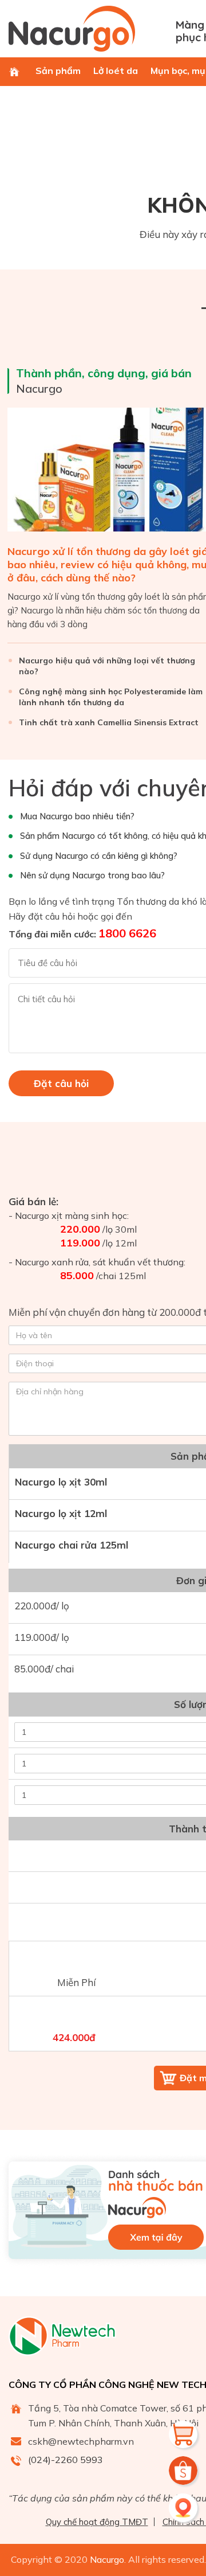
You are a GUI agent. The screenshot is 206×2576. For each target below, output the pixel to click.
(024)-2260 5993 (66, 2460)
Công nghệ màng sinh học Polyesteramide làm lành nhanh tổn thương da (111, 697)
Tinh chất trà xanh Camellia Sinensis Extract (109, 722)
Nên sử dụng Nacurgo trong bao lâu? (92, 875)
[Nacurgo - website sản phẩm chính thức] (88, 29)
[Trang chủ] (14, 72)
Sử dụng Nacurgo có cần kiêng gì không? (99, 856)
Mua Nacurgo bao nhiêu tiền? (77, 816)
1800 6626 (127, 933)
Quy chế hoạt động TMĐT (97, 2522)
